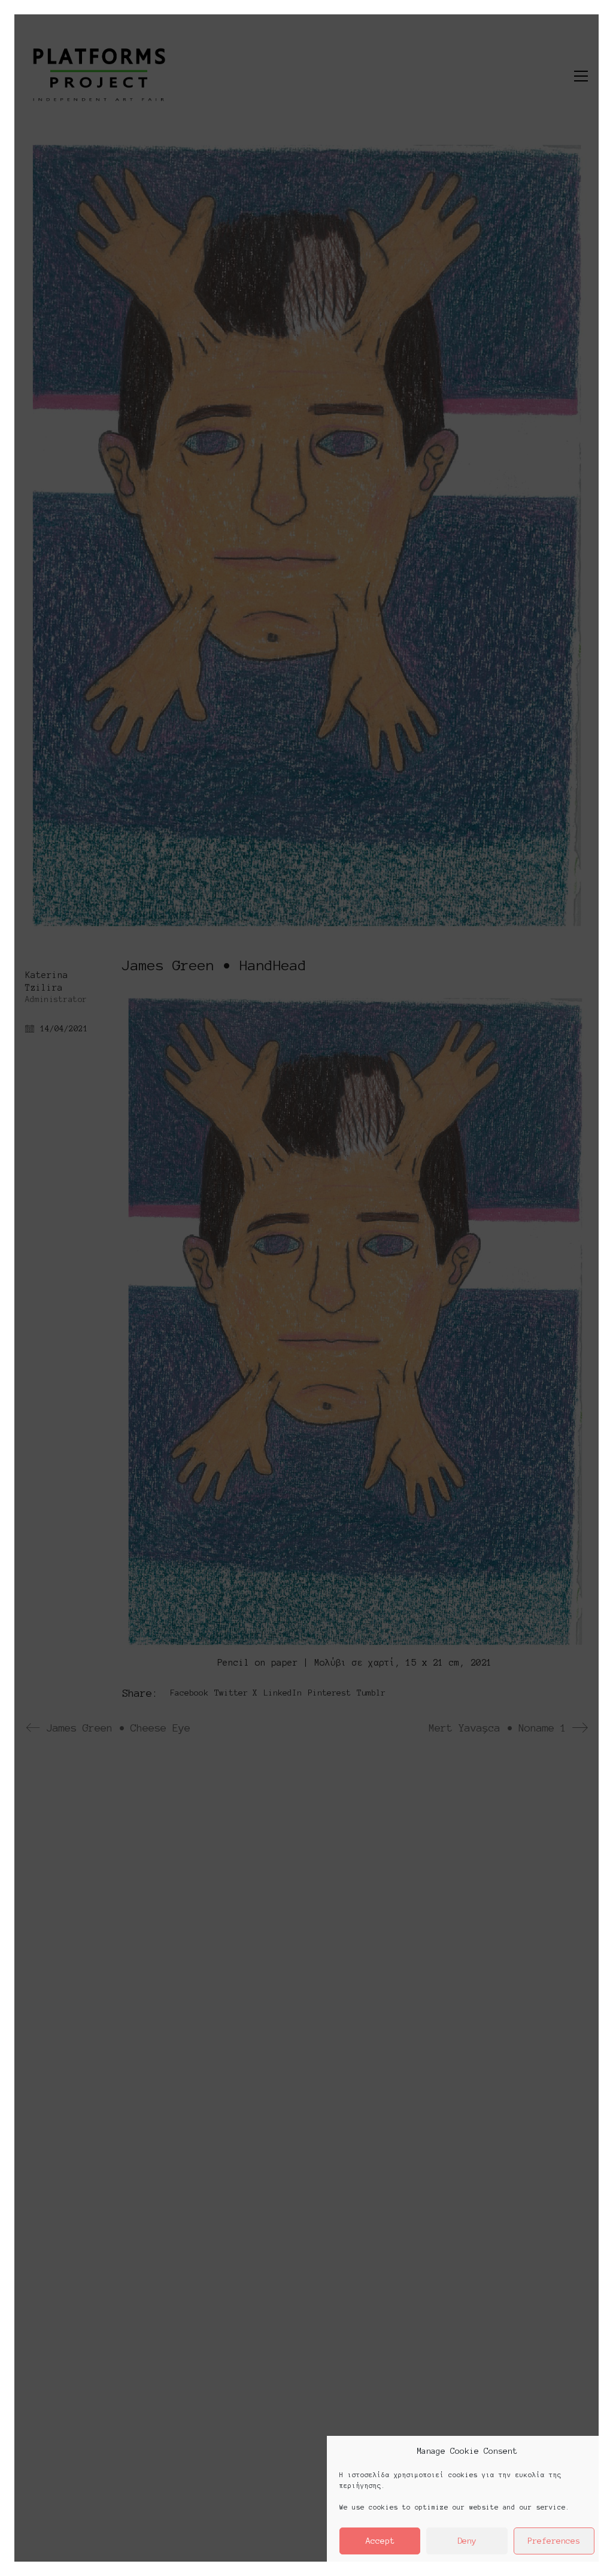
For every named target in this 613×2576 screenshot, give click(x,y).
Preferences (554, 2541)
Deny (467, 2541)
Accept (380, 2541)
